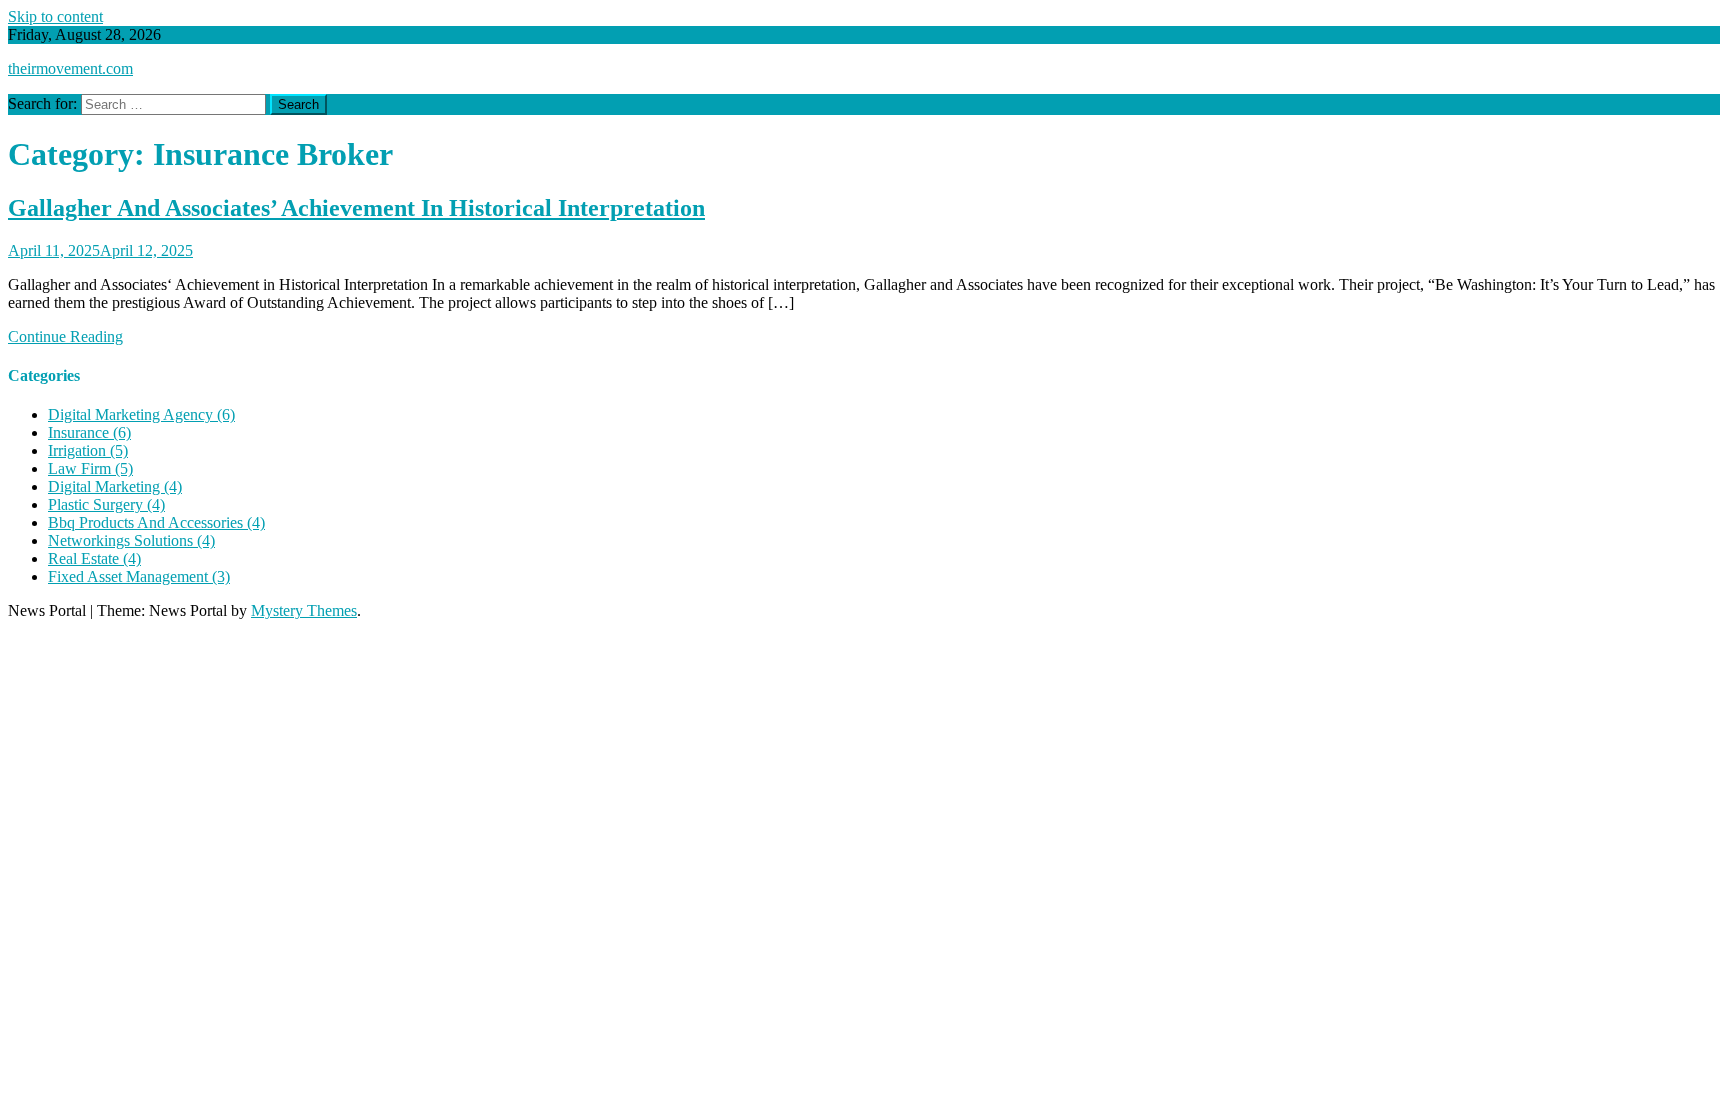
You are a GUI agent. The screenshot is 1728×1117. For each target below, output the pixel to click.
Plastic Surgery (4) (106, 504)
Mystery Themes (304, 610)
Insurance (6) (89, 432)
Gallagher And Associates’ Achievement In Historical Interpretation (356, 208)
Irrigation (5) (88, 450)
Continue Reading (65, 336)
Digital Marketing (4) (115, 486)
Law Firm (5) (90, 468)
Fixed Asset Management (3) (139, 576)
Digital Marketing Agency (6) (141, 414)
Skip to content (55, 16)
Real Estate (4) (94, 558)
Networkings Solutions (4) (131, 540)
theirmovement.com (70, 68)
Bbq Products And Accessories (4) (156, 522)
